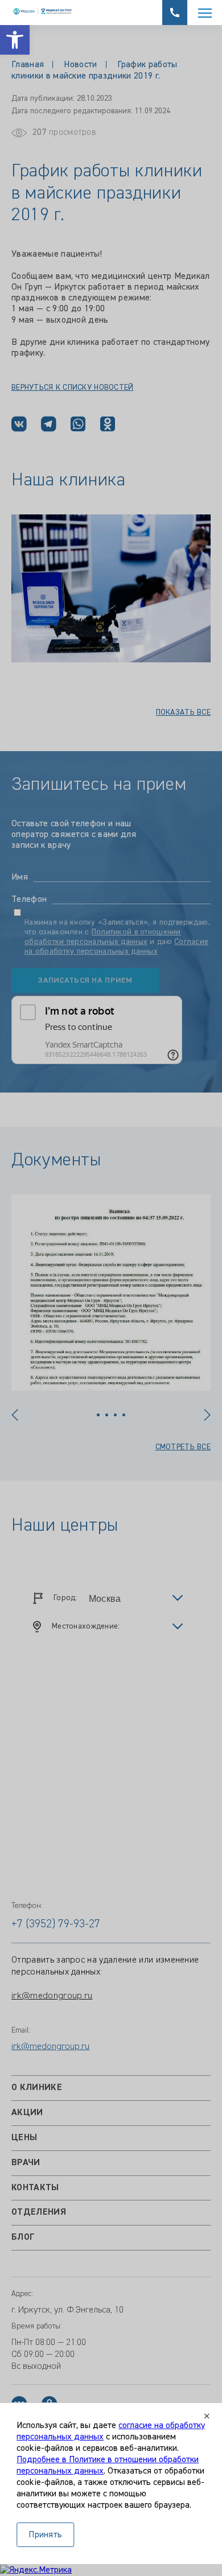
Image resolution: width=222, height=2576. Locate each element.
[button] (15, 40)
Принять (45, 2535)
